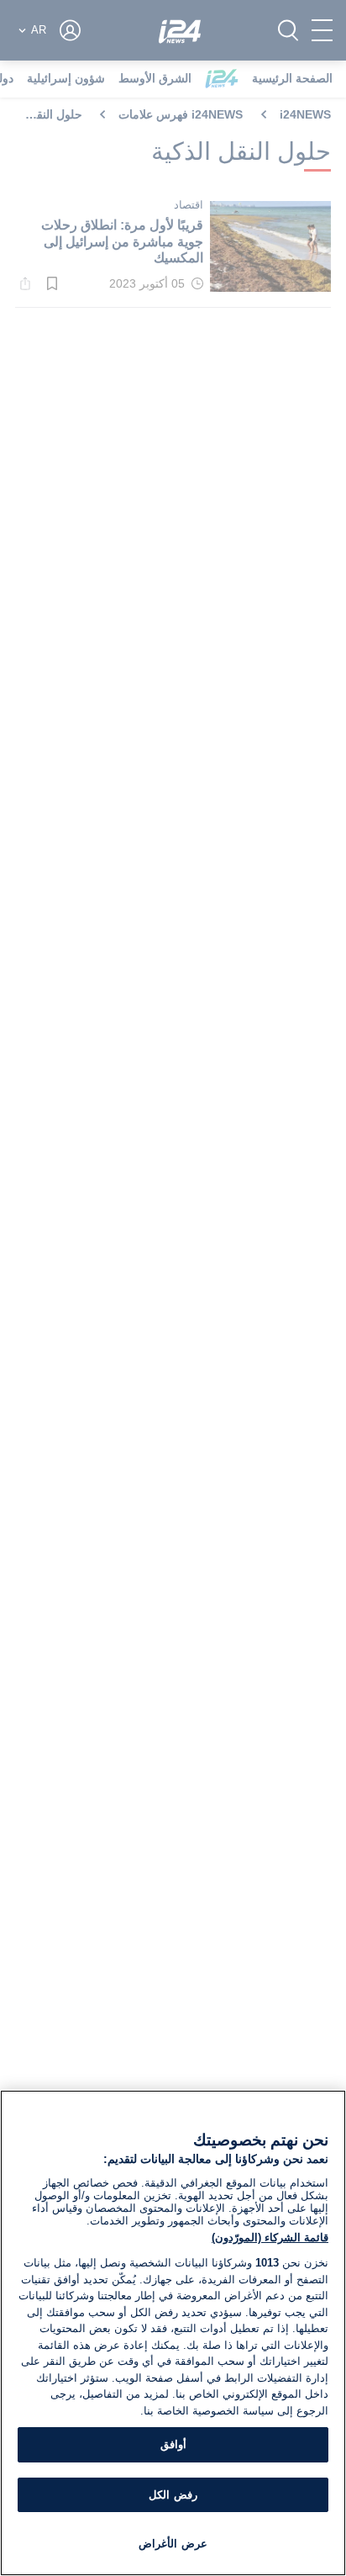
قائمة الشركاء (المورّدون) (270, 2237)
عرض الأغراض (173, 2544)
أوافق (173, 2444)
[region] (173, 2333)
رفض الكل (173, 2495)
